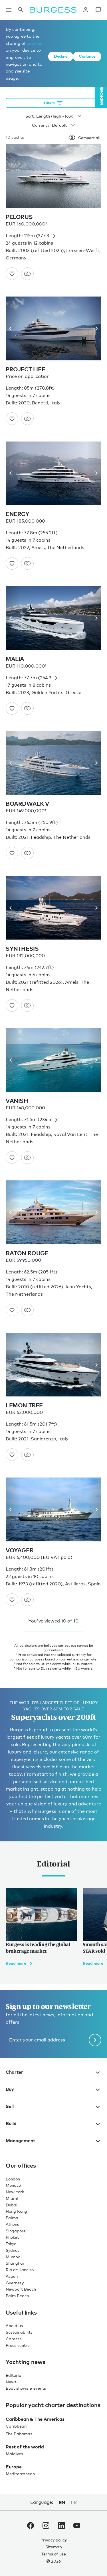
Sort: (30, 116)
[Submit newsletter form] (95, 2040)
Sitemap (54, 2547)
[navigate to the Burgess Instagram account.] (46, 2527)
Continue (87, 56)
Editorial (14, 2375)
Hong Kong (16, 2211)
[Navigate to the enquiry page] (98, 10)
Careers (14, 2339)
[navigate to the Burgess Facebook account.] (31, 2527)
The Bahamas (19, 2434)
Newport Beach (21, 2289)
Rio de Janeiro (20, 2270)
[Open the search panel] (21, 10)
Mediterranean (20, 2474)
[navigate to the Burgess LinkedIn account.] (61, 2527)
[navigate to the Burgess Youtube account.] (77, 2527)
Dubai (12, 2205)
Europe (14, 2467)
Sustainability (19, 2332)
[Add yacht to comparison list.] (27, 274)
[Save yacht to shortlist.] (12, 274)
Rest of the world (25, 2447)
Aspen (12, 2276)
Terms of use (54, 2554)
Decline (61, 56)
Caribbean (16, 2426)
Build (11, 2123)
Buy (10, 2089)
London (13, 2179)
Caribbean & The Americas (35, 2419)
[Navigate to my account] (86, 10)
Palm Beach (17, 2296)
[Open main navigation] (9, 10)
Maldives (14, 2454)
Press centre (18, 2345)
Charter (14, 2072)
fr (74, 2502)
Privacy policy (54, 2540)
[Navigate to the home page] (53, 10)
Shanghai (15, 2263)
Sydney (13, 2250)
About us (14, 2326)
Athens (12, 2224)
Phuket (12, 2237)
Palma (12, 2218)
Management (20, 2140)
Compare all (89, 138)
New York (15, 2192)
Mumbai (14, 2257)
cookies (34, 43)
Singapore (16, 2231)
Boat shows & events (26, 2388)
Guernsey (15, 2283)
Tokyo (11, 2244)
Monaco (13, 2185)
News (11, 2382)
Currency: (41, 125)
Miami (12, 2198)
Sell (10, 2106)
